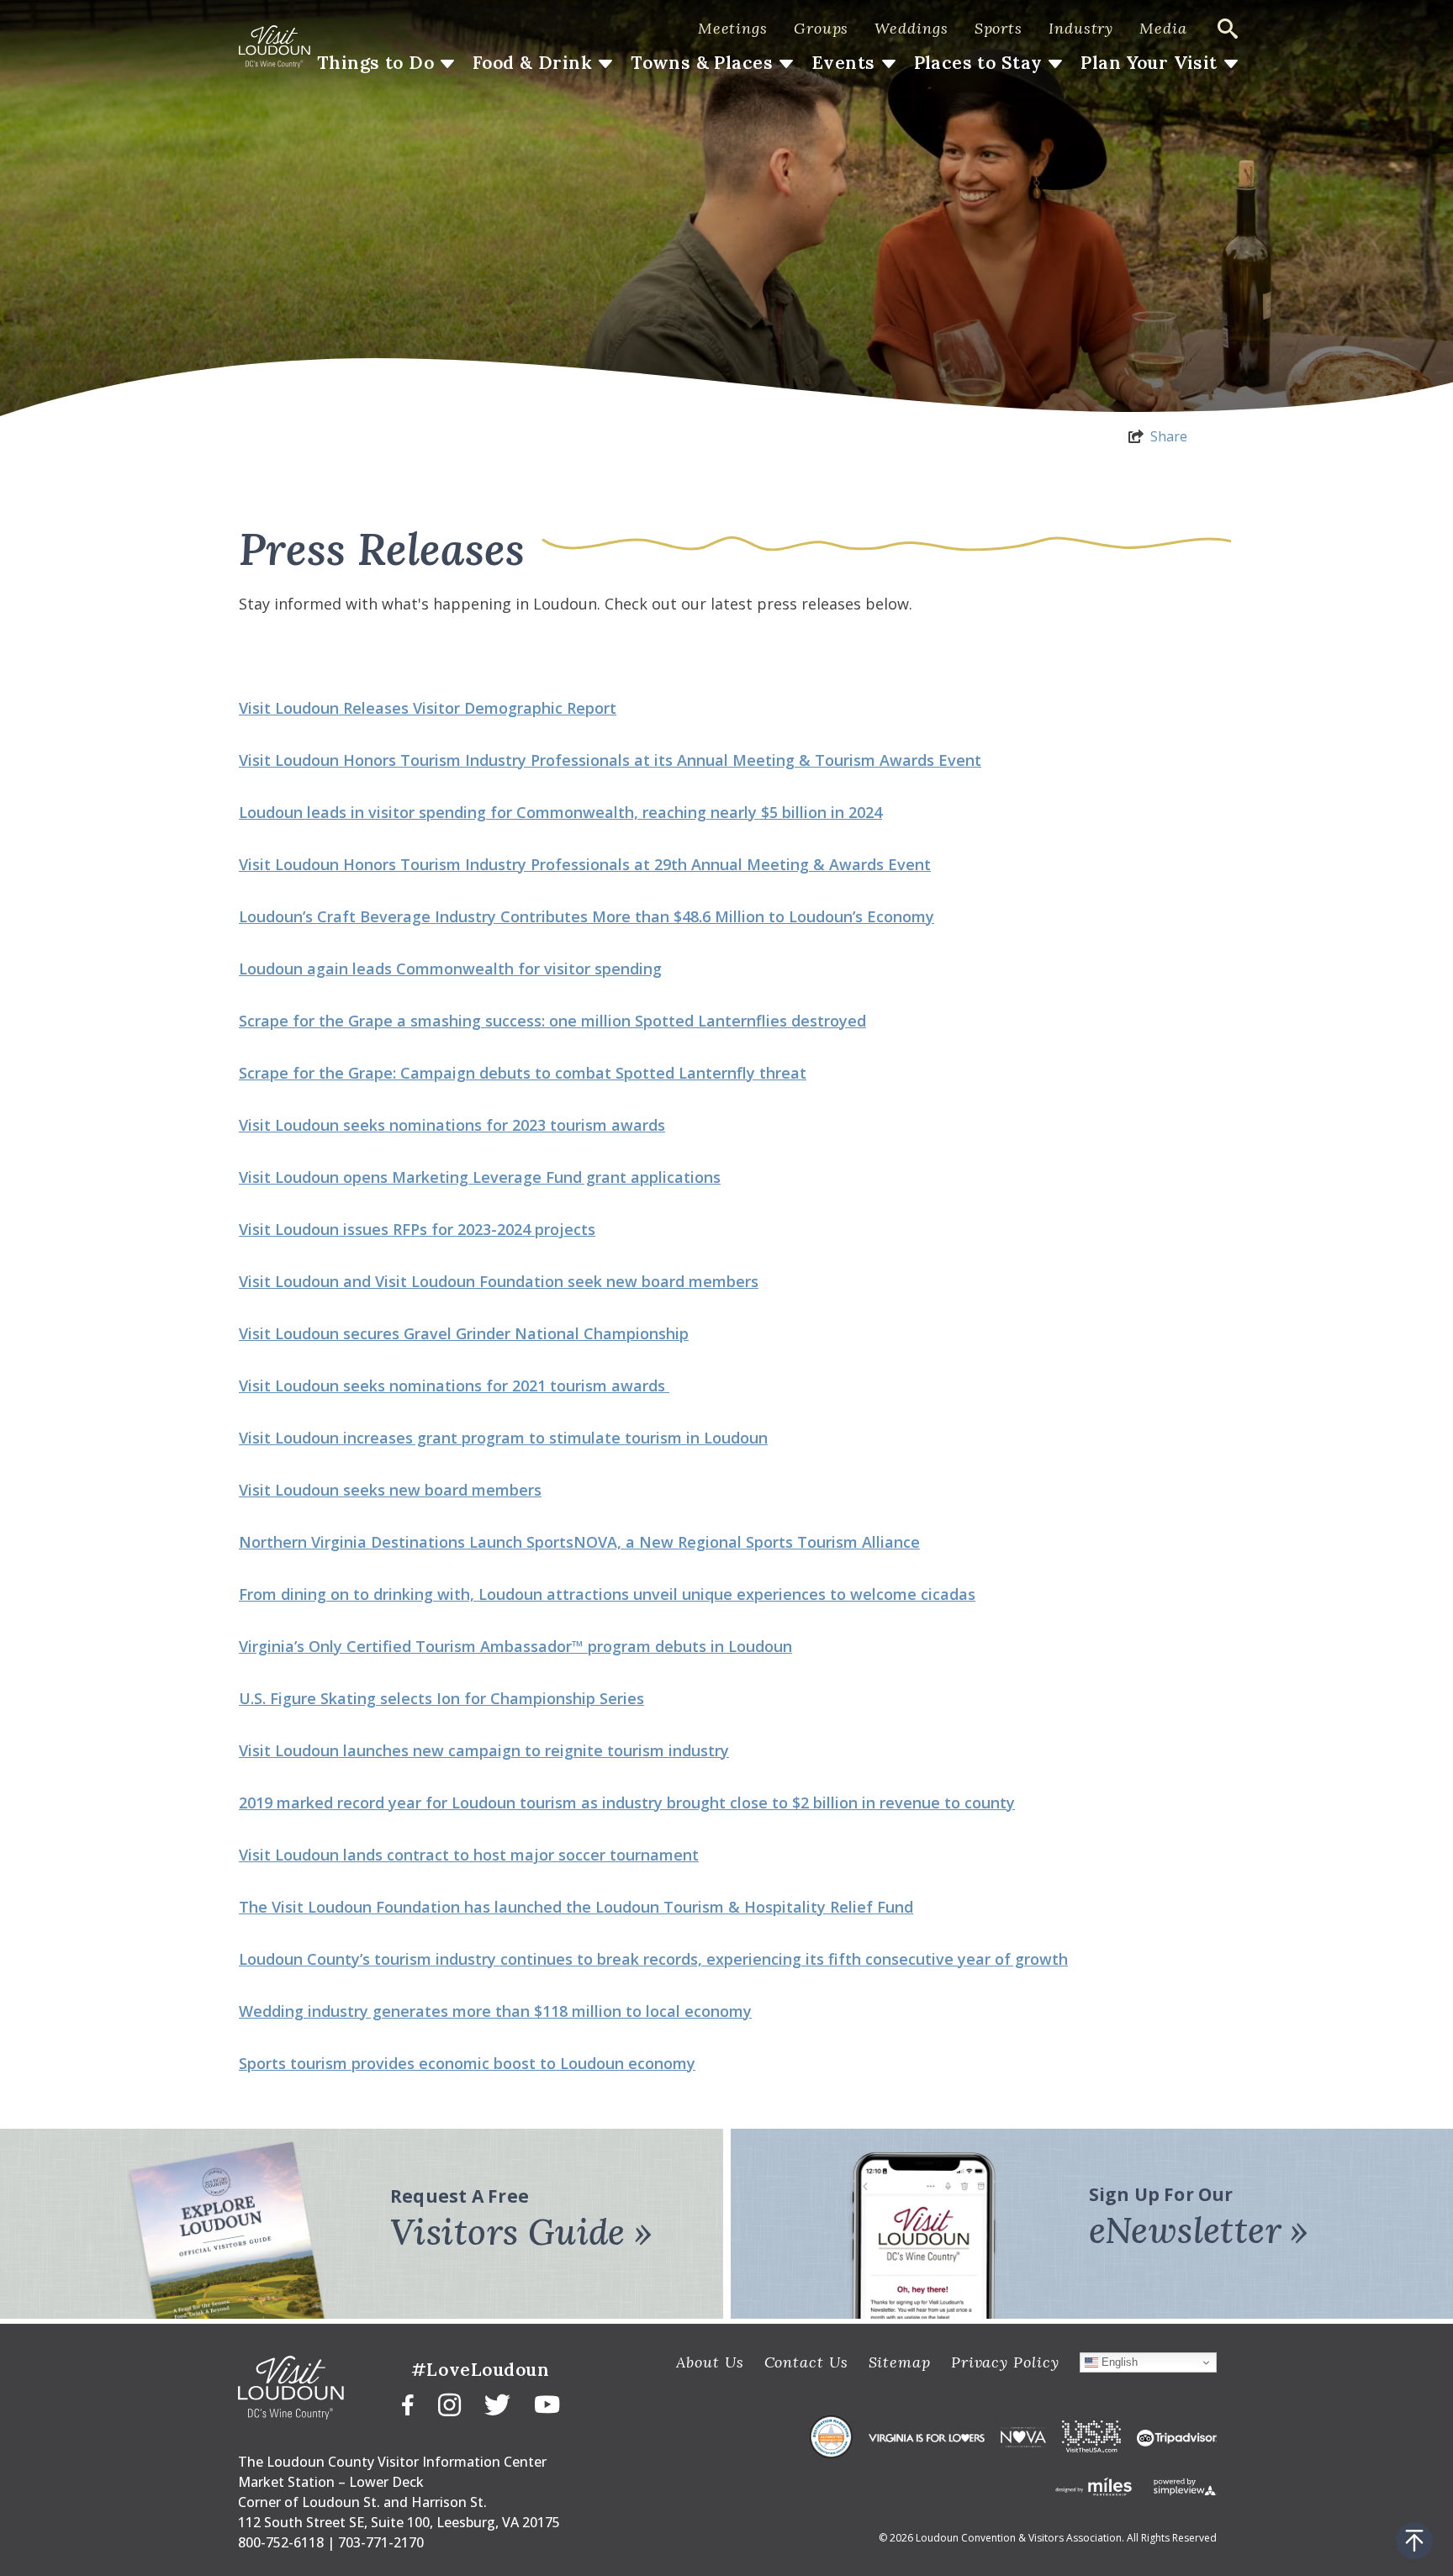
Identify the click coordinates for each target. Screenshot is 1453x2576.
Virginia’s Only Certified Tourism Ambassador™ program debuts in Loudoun (515, 1646)
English (1118, 2362)
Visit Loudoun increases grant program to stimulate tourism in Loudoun (503, 1438)
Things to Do (375, 63)
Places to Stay (978, 63)
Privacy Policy (1005, 2362)
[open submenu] (447, 64)
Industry (1081, 28)
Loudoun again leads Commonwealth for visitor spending (450, 969)
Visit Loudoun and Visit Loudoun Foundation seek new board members (499, 1281)
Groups (821, 28)
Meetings (733, 28)
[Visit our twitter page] (497, 2404)
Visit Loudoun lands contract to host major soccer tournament (469, 1855)
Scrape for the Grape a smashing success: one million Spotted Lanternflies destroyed (552, 1021)
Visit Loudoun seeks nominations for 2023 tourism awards (452, 1125)
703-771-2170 (381, 2542)
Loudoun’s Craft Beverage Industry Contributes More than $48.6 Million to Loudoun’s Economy (586, 916)
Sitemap (900, 2362)
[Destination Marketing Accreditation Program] (831, 2437)
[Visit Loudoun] (275, 47)
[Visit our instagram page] (449, 2404)
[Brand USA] (1091, 2436)
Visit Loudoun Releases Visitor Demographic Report (428, 708)
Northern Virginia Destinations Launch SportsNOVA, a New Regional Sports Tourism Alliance (579, 1542)
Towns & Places (702, 63)
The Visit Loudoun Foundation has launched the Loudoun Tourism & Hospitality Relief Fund (576, 1907)
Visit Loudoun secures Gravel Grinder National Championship (464, 1333)
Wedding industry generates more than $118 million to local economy (495, 2011)
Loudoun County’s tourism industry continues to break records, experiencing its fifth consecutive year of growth (653, 1959)
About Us (710, 2362)
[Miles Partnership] (1094, 2486)
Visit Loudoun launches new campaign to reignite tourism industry (484, 1750)
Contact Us (806, 2362)
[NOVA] (1023, 2436)
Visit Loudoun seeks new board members (390, 1490)
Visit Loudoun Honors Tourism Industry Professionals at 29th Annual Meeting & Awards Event (585, 864)
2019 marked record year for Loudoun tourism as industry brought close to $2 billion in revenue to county (627, 1803)
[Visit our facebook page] (408, 2403)
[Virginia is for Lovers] (927, 2436)
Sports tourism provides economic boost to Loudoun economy (467, 2063)
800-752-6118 (281, 2542)
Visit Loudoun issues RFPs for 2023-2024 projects (417, 1229)
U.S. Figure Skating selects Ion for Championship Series (441, 1698)
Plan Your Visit (1149, 63)
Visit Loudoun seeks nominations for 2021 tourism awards (454, 1386)
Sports (999, 28)
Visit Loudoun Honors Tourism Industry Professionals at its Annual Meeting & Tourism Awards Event (610, 760)
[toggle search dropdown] (1228, 29)
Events (843, 63)
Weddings (911, 28)
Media (1163, 28)
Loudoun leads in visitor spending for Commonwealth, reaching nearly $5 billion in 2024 (560, 812)
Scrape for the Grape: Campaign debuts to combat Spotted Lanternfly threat (523, 1073)
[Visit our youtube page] (547, 2403)
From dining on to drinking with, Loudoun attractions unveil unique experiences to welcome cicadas (607, 1594)
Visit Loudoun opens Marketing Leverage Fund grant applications (480, 1177)
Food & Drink (532, 63)
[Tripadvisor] (1177, 2436)
